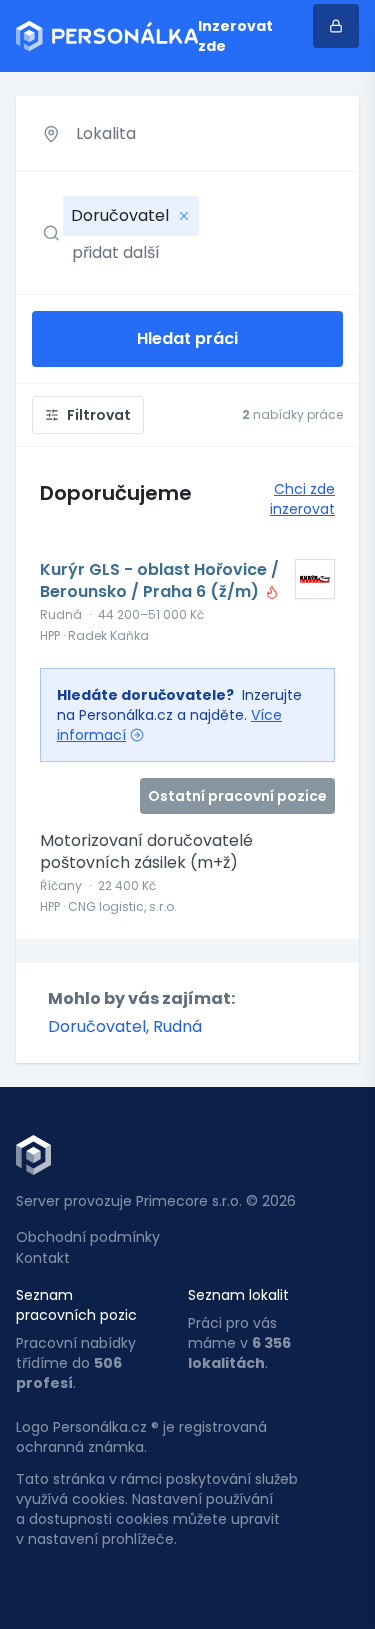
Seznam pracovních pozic (76, 1305)
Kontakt (43, 1258)
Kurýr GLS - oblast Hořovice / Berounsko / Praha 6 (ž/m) (159, 581)
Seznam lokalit (238, 1295)
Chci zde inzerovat (302, 499)
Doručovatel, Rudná (125, 1026)
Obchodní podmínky (88, 1237)
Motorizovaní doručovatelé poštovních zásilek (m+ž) (146, 852)
